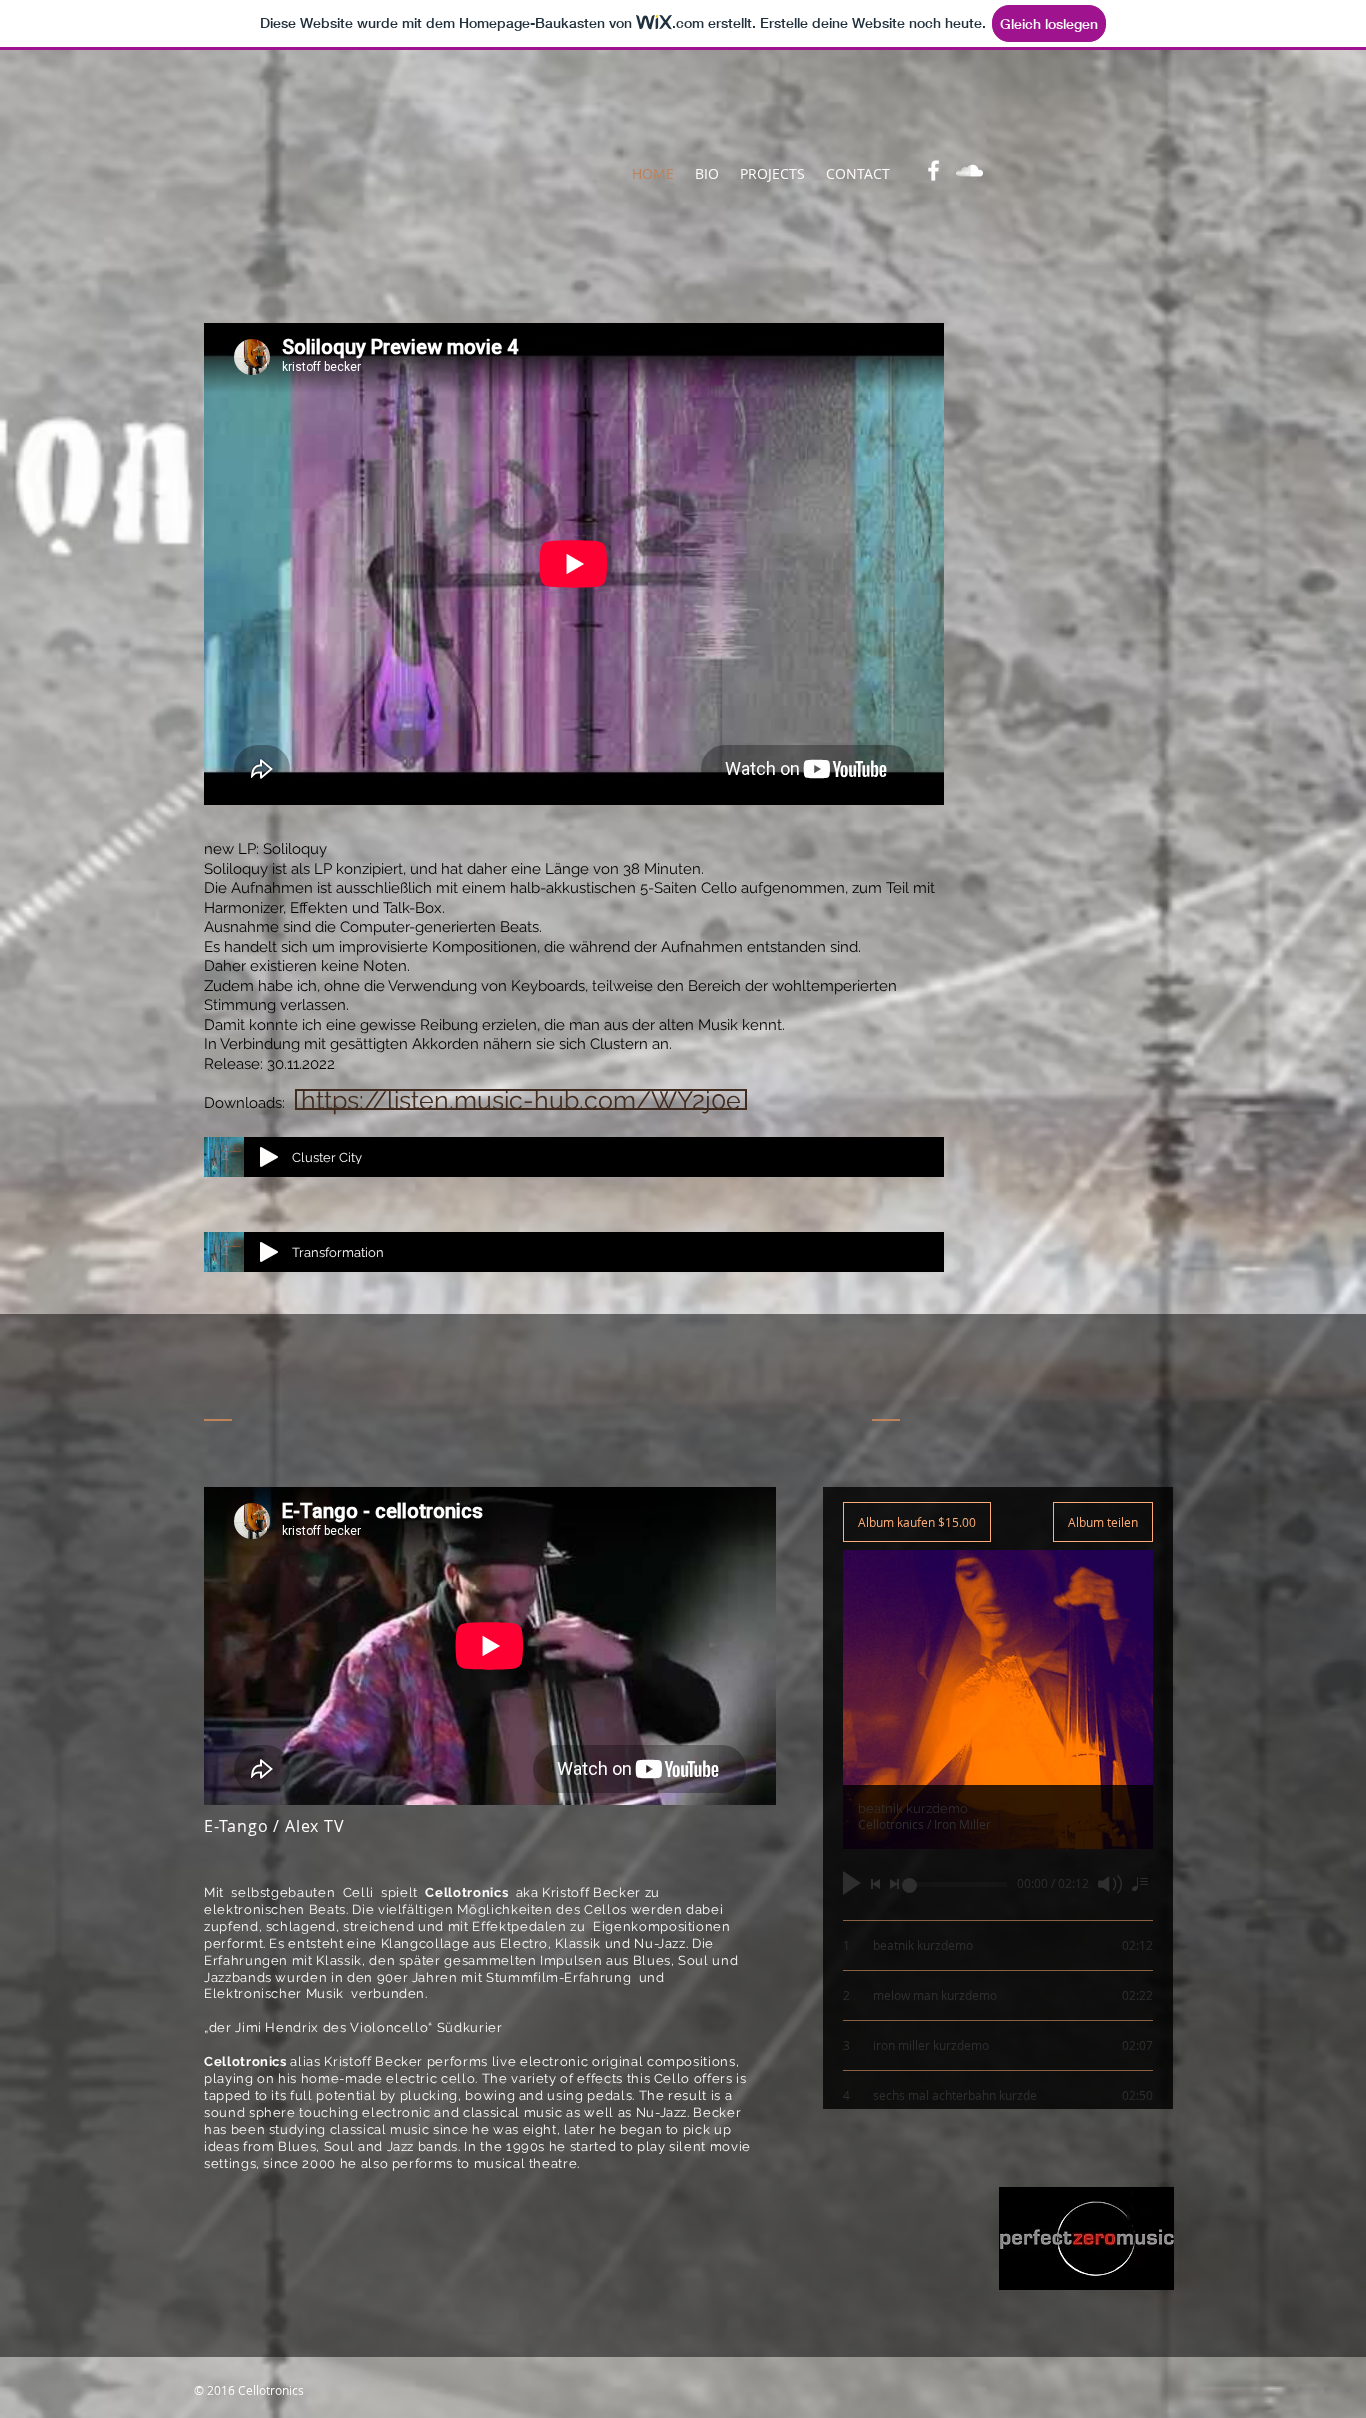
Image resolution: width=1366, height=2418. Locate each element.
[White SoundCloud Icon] (969, 170)
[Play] (269, 1157)
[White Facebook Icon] (933, 170)
